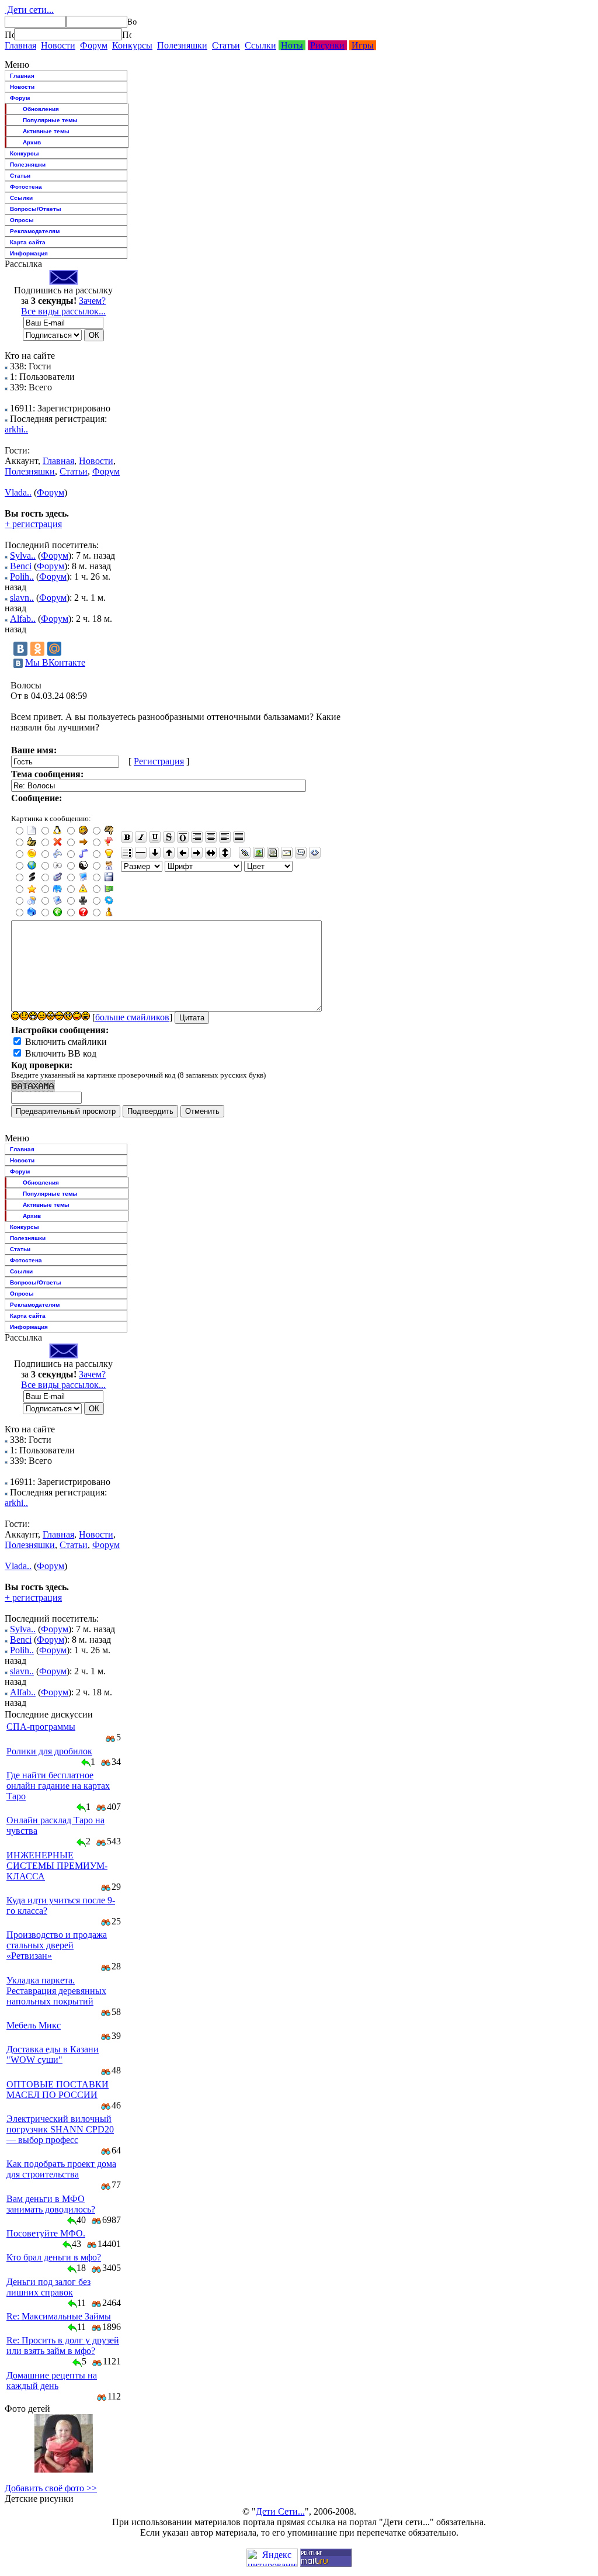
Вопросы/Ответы (36, 209)
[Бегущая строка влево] (183, 853)
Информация (29, 253)
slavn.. (22, 598)
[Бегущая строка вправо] (197, 853)
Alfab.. (23, 619)
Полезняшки (182, 45)
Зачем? (92, 301)
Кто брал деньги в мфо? (54, 2257)
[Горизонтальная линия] (141, 853)
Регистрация (159, 761)
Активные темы (46, 131)
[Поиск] (9, 34)
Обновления (41, 109)
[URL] (245, 853)
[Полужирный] (127, 837)
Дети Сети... (280, 2511)
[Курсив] (141, 837)
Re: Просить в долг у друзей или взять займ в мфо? (63, 2345)
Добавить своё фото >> (51, 2488)
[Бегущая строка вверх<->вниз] (225, 853)
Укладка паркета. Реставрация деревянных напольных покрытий (56, 1991)
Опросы (22, 220)
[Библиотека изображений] (273, 853)
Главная (20, 45)
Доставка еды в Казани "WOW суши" (53, 2054)
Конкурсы (132, 45)
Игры (363, 45)
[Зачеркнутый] (169, 837)
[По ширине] (239, 837)
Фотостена (26, 187)
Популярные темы (50, 120)
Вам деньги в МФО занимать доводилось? (51, 2204)
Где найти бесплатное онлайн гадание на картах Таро (58, 1786)
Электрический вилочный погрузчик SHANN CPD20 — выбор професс (60, 2129)
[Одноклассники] (37, 649)
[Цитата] (301, 853)
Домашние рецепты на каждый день (52, 2381)
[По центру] (211, 837)
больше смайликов (132, 1017)
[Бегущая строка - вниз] (155, 853)
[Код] (315, 853)
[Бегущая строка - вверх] (169, 853)
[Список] (127, 853)
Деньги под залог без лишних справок (48, 2287)
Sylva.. (23, 555)
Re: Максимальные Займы (59, 2316)
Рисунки (327, 45)
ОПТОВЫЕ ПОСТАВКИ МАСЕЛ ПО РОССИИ (58, 2089)
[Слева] (225, 837)
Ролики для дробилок (49, 1751)
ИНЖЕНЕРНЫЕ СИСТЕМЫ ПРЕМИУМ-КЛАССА (57, 1866)
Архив (32, 142)
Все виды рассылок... (63, 311)
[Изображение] (259, 853)
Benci (21, 566)
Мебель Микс (34, 2025)
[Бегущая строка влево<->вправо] (211, 853)
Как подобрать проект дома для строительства (61, 2169)
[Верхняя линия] (183, 837)
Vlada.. (18, 492)
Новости (58, 45)
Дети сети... (29, 10)
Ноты (292, 45)
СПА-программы (41, 1727)
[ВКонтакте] (20, 649)
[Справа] (197, 837)
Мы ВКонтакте (55, 662)
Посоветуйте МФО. (46, 2233)
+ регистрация (33, 524)
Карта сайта (28, 242)
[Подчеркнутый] (155, 837)
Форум (94, 45)
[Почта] (287, 853)
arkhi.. (16, 429)
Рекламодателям (35, 231)
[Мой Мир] (54, 649)
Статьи (226, 45)
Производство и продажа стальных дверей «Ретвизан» (57, 1945)
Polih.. (22, 577)
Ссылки (260, 45)
